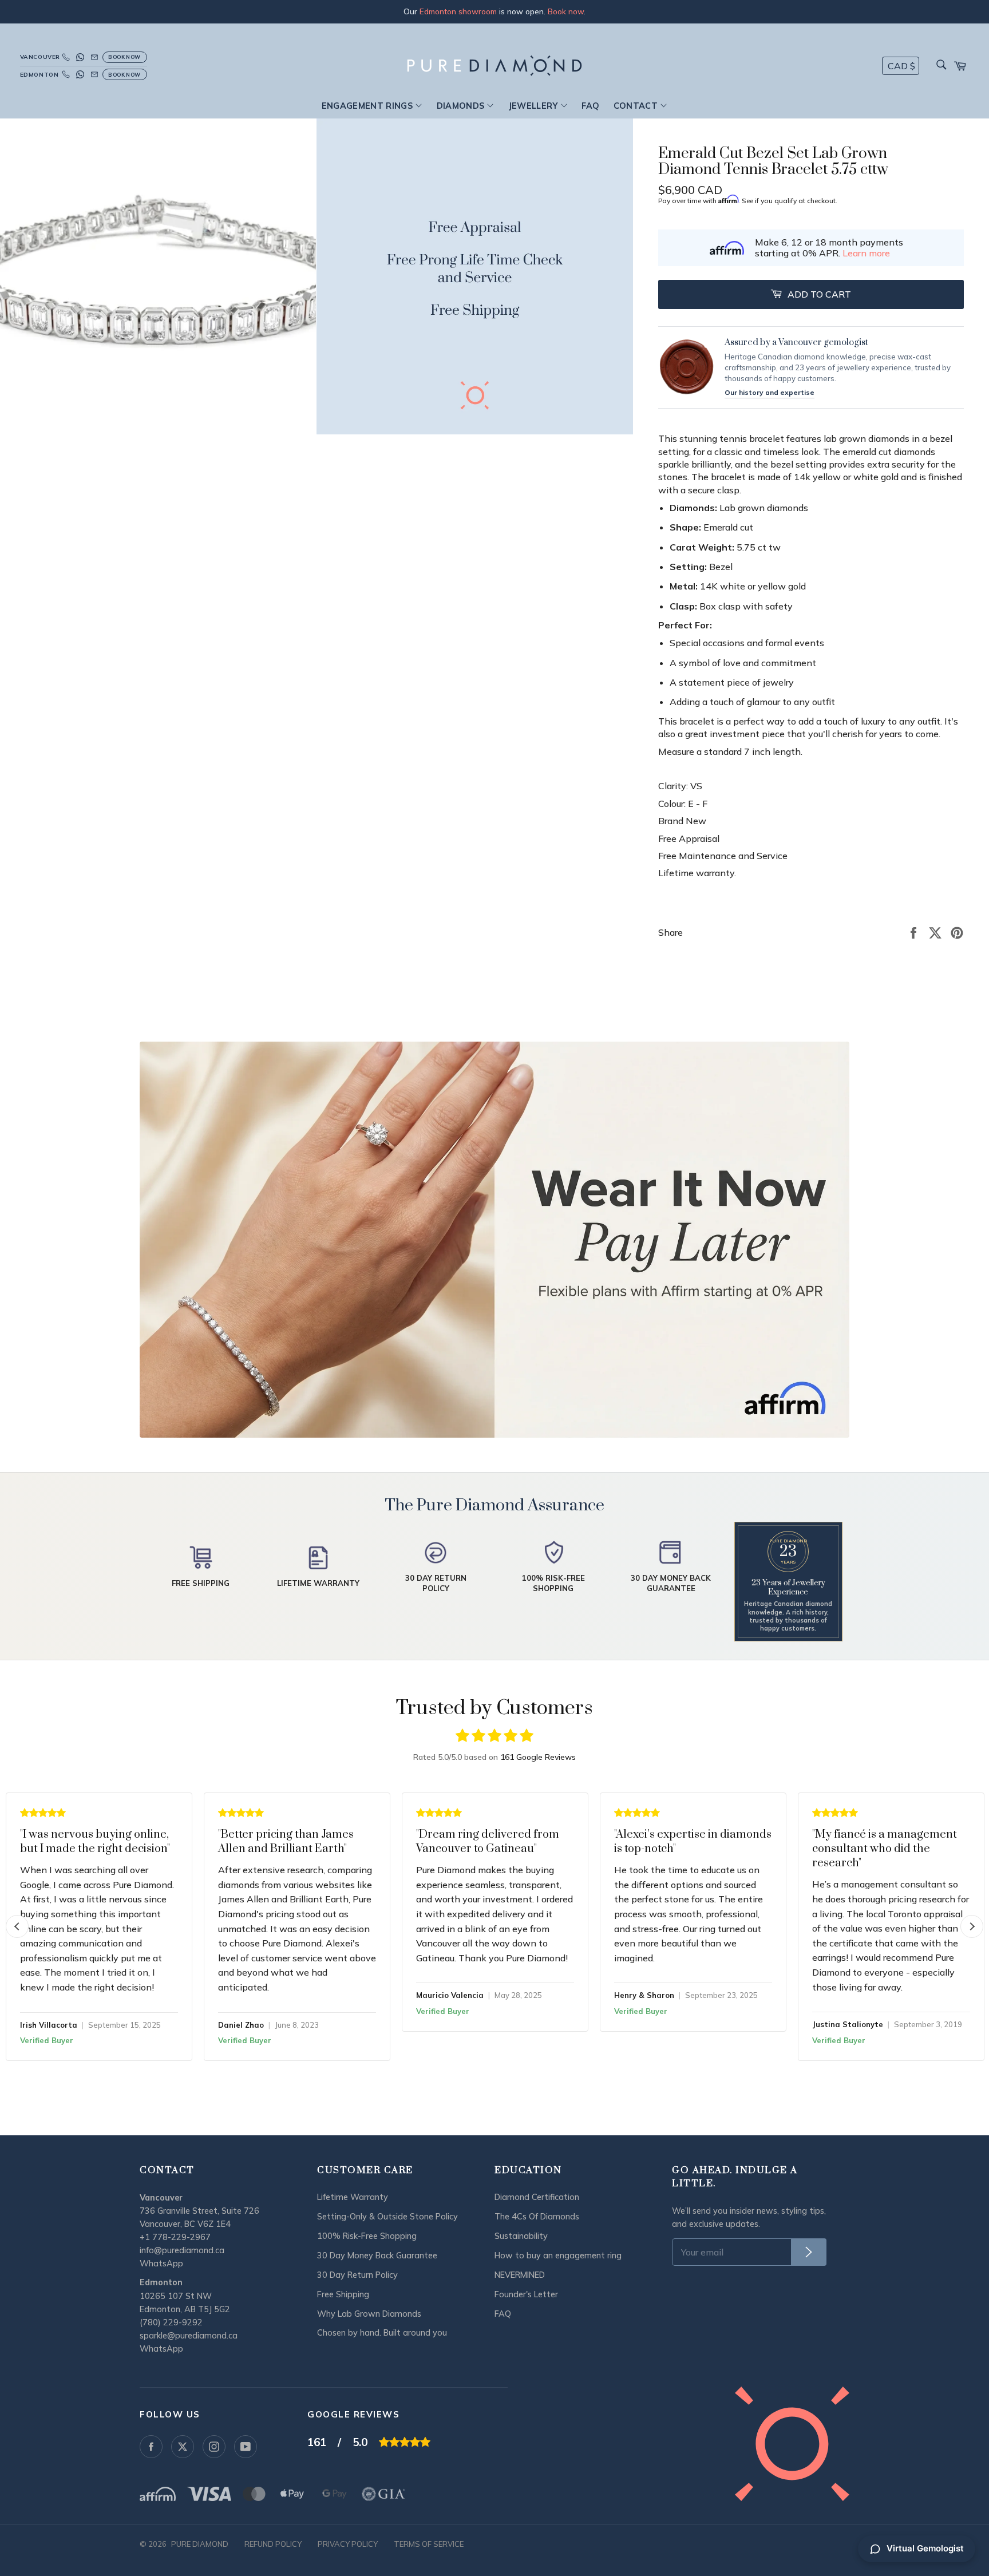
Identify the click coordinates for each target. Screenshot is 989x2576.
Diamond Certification (537, 2197)
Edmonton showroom (458, 11)
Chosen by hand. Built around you (382, 2333)
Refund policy (273, 2544)
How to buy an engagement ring (558, 2256)
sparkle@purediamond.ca (189, 2336)
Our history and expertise (770, 392)
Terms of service (429, 2544)
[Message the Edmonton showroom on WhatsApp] (80, 74)
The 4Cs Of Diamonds (537, 2217)
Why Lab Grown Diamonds (369, 2314)
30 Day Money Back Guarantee (377, 2256)
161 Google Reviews (538, 1757)
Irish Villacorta (49, 2025)
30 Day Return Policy (357, 2275)
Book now (566, 11)
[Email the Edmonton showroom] (94, 74)
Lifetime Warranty (353, 2197)
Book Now (124, 57)
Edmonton (39, 75)
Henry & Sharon (644, 1995)
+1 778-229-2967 (175, 2237)
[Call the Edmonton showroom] (66, 74)
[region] (494, 12)
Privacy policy (348, 2544)
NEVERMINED (520, 2275)
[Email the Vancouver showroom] (94, 57)
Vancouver (39, 57)
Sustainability (521, 2236)
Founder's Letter (526, 2294)
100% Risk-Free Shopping (367, 2236)
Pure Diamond (200, 2544)
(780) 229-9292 (171, 2322)
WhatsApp (161, 2264)
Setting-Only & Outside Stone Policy (387, 2217)
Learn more (866, 253)
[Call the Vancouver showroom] (66, 57)
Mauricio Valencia (450, 1995)
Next (972, 1926)
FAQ (590, 106)
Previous (17, 1926)
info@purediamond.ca (182, 2250)
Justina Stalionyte (848, 2024)
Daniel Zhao (241, 2025)
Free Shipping (343, 2294)
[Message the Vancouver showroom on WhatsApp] (80, 57)
